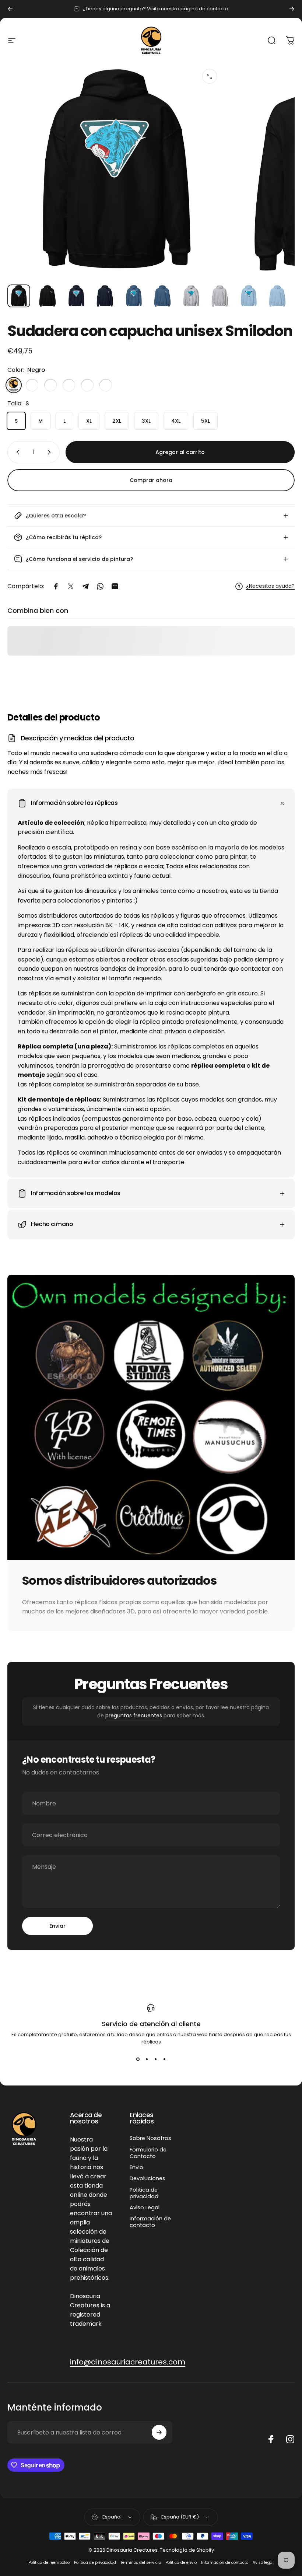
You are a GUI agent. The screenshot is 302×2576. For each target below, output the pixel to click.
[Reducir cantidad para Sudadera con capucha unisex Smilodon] (16, 452)
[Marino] (32, 385)
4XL (176, 421)
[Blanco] (106, 385)
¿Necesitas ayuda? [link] (270, 586)
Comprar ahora (151, 480)
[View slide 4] (164, 2059)
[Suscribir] (159, 2432)
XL (89, 421)
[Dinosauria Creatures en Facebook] (271, 2439)
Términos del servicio (141, 2563)
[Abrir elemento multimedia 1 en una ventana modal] (210, 76)
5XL (206, 421)
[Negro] (14, 385)
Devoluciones (148, 2178)
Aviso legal (263, 2563)
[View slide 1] (138, 2059)
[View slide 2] (147, 2059)
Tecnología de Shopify (187, 2550)
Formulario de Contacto (148, 2153)
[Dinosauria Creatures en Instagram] (290, 2439)
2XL (117, 421)
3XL (146, 421)
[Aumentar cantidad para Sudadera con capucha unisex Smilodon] (51, 452)
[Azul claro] (87, 385)
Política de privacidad (144, 2193)
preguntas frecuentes (134, 1715)
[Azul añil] (50, 385)
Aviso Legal (145, 2207)
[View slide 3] (155, 2059)
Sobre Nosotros (150, 2138)
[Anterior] (10, 9)
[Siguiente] (292, 9)
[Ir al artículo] (19, 296)
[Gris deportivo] (69, 385)
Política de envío (181, 2563)
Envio (136, 2167)
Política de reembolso (49, 2563)
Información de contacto (150, 2222)
